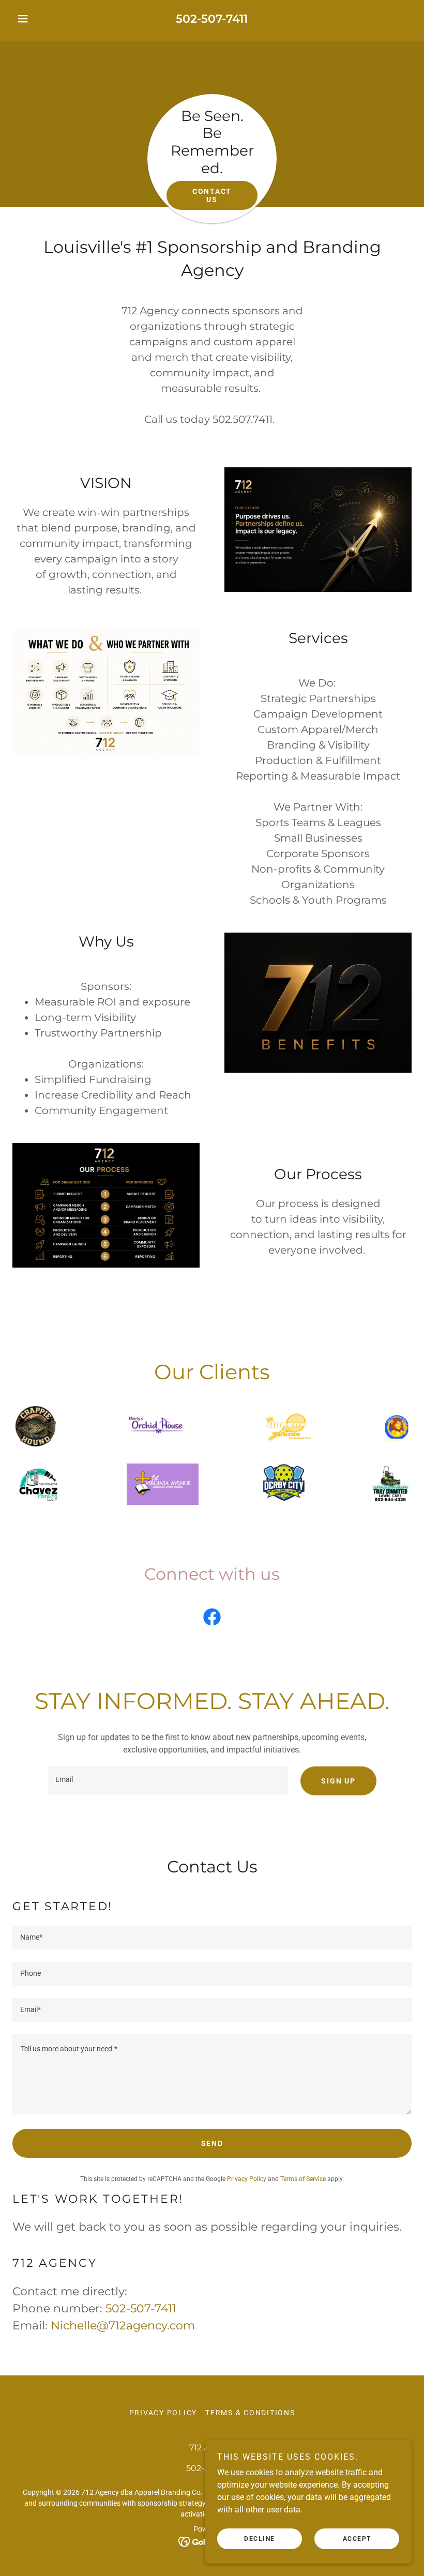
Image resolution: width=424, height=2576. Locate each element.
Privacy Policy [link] (247, 2179)
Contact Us (212, 195)
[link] (212, 1619)
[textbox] (168, 1781)
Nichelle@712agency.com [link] (123, 2326)
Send (212, 2143)
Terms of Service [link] (303, 2179)
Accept (357, 2539)
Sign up (338, 1781)
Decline (260, 2539)
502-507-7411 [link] (212, 19)
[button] (42, 19)
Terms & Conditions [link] (250, 2413)
